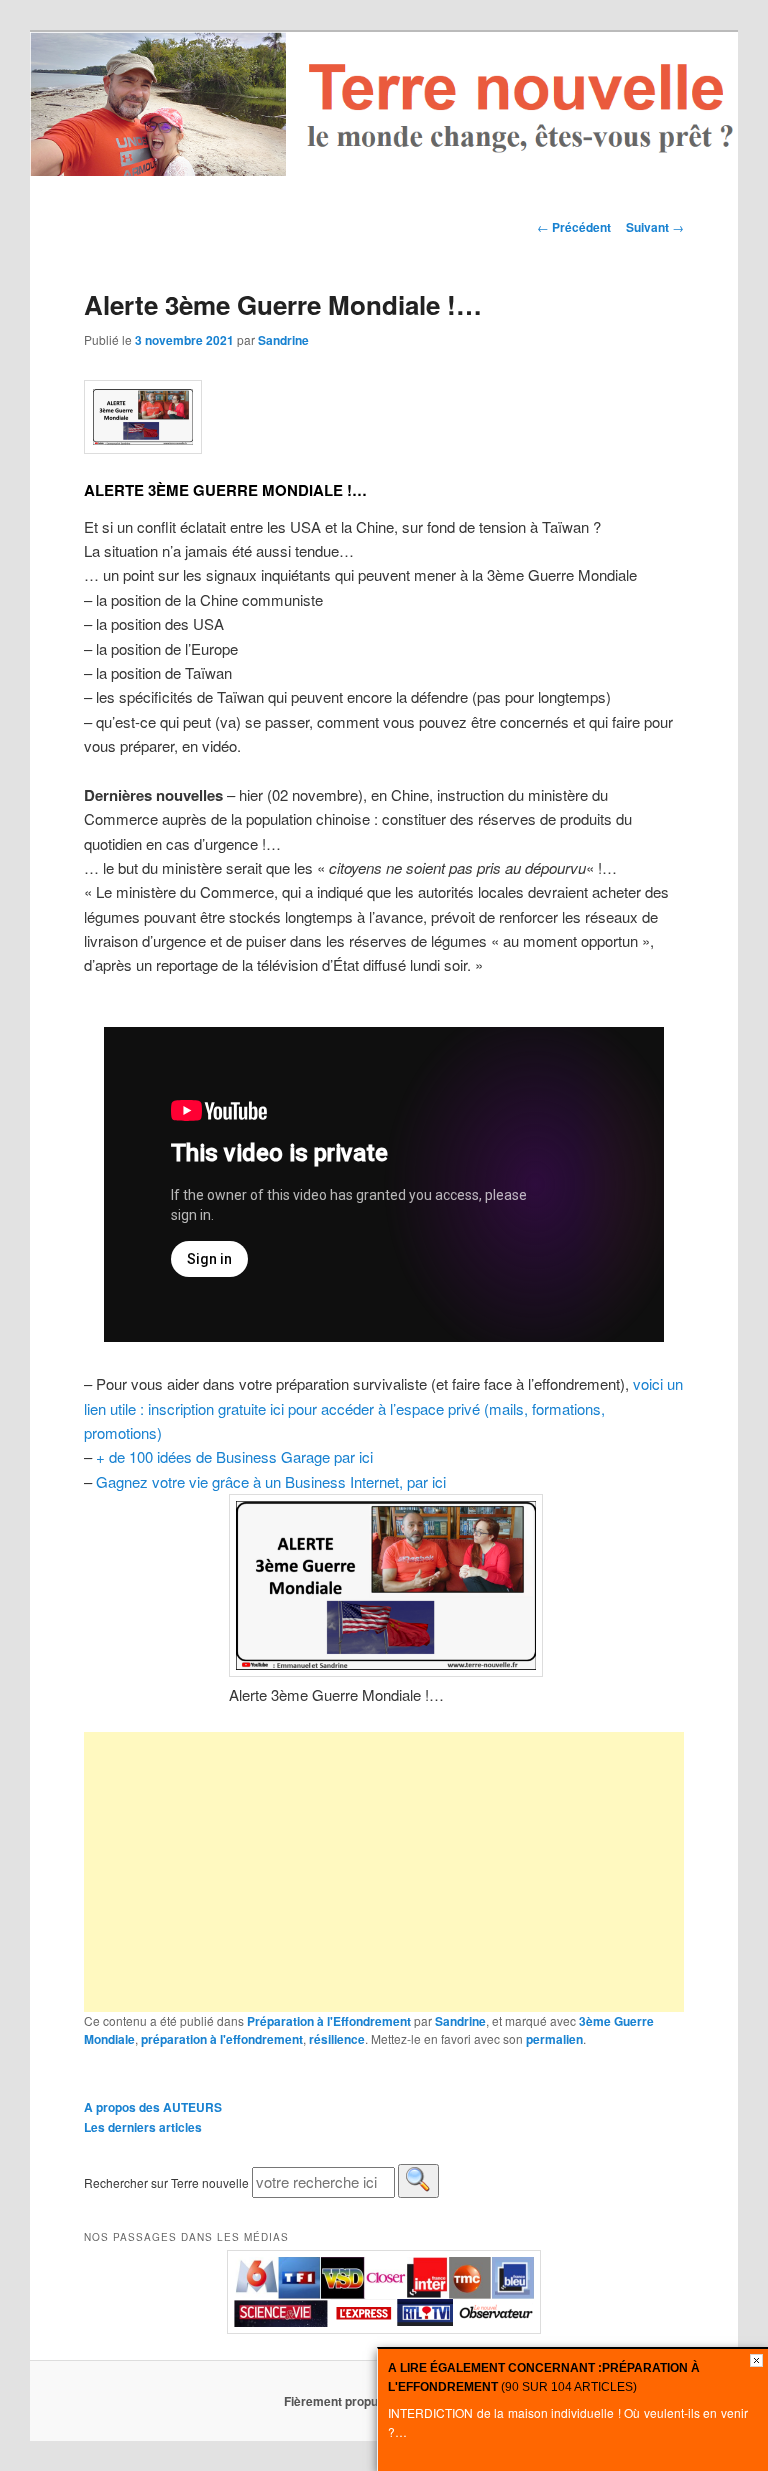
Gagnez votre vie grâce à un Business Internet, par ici (271, 1481)
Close (756, 2360)
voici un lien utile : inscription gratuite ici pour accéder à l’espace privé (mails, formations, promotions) (383, 1408)
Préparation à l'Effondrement (329, 2021)
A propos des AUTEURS (153, 2107)
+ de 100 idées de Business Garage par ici (234, 1456)
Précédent (574, 227)
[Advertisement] (384, 1872)
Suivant (655, 227)
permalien (554, 2039)
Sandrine (283, 340)
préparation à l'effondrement (222, 2039)
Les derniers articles (143, 2127)
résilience (337, 2039)
